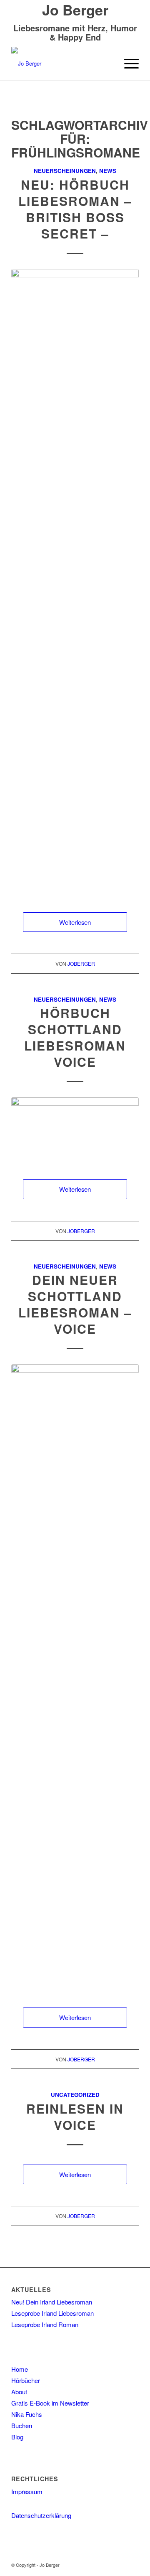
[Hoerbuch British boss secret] (75, 582)
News (108, 171)
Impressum (27, 2491)
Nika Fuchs (27, 2414)
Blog (17, 2437)
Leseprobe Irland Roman (45, 2324)
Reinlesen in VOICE (75, 2117)
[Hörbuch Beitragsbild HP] (75, 1130)
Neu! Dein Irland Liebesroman (52, 2302)
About (19, 2392)
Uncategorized (75, 2095)
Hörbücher (26, 2380)
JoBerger (81, 963)
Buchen (22, 2425)
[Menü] (127, 63)
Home (20, 2369)
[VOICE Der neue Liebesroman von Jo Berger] (75, 1678)
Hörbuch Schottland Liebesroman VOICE (75, 1037)
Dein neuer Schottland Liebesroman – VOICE (75, 1304)
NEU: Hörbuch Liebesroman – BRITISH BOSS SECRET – (75, 209)
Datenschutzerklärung (41, 2515)
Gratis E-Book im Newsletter (50, 2403)
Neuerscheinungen (65, 171)
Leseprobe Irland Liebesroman (52, 2313)
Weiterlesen (75, 922)
